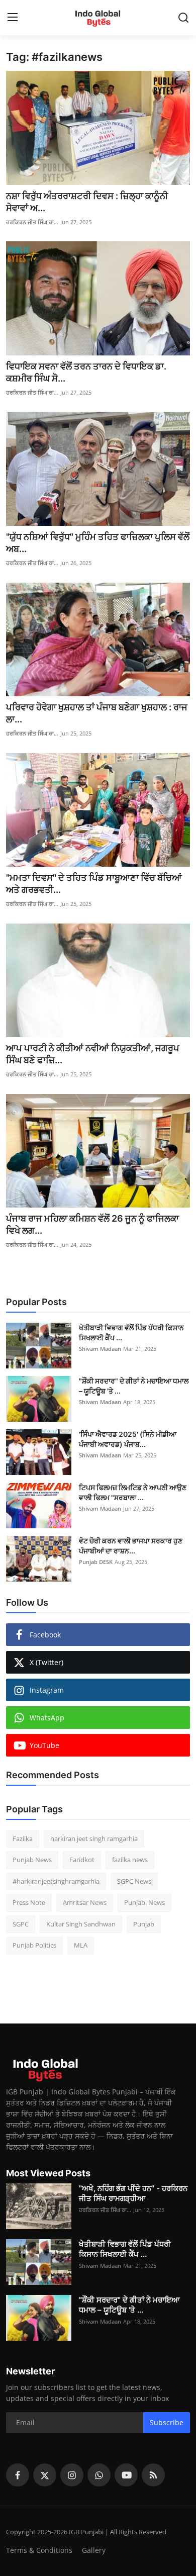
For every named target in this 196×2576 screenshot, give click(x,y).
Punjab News (32, 1860)
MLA (81, 1945)
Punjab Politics (34, 1945)
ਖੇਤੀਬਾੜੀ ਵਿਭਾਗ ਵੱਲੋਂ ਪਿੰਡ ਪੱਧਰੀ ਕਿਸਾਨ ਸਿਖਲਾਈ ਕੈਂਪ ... (131, 1332)
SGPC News (134, 1881)
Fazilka (23, 1838)
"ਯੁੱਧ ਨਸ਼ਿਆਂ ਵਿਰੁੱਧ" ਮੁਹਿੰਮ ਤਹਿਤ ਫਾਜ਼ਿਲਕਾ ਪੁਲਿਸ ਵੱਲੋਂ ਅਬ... (98, 543)
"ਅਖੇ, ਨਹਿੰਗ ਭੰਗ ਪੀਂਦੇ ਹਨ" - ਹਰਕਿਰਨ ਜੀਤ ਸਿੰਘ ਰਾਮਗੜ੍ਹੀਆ (133, 2193)
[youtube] (126, 2475)
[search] (183, 18)
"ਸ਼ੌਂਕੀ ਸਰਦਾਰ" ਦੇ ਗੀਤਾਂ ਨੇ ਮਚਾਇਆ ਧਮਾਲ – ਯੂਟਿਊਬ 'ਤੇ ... (134, 1386)
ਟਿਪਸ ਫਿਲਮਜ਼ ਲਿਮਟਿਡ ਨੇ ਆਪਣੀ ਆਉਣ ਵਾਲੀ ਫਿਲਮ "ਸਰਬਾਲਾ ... (133, 1492)
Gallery (94, 2550)
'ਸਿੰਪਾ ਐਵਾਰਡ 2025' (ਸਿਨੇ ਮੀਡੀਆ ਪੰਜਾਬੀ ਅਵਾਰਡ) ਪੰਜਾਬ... (128, 1439)
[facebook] (18, 2475)
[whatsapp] (99, 2475)
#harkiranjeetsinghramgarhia (56, 1881)
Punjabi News (144, 1902)
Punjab (144, 1924)
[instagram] (72, 2475)
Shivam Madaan (100, 1349)
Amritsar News (85, 1902)
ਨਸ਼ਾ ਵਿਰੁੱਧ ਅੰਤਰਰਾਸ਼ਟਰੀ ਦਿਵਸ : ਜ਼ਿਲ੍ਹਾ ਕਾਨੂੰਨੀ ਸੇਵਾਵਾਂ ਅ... (87, 202)
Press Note (29, 1902)
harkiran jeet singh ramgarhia (94, 1838)
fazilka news (130, 1860)
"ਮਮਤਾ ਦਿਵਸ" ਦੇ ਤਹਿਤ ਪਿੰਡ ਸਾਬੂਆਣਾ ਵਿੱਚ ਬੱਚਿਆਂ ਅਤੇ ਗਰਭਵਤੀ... (94, 884)
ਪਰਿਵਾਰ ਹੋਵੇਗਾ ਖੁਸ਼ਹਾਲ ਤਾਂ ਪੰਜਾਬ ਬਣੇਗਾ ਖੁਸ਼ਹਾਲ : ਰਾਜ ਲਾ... (97, 713)
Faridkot (82, 1860)
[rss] (153, 2475)
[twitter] (45, 2475)
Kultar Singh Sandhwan (81, 1924)
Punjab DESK (96, 1562)
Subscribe (167, 2422)
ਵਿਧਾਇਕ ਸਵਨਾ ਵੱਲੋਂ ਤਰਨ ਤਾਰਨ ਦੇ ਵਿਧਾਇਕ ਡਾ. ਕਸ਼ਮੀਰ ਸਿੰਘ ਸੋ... (86, 372)
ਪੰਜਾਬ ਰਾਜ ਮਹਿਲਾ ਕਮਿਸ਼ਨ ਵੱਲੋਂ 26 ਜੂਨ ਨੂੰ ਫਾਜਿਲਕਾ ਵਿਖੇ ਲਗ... (92, 1224)
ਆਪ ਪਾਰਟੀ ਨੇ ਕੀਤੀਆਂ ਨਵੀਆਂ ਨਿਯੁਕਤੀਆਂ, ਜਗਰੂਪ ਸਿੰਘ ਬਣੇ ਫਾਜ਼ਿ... (93, 1054)
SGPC (21, 1924)
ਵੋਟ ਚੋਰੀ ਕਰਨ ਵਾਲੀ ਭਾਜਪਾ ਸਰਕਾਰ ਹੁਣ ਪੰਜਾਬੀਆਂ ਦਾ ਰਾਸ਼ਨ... (131, 1546)
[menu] (13, 18)
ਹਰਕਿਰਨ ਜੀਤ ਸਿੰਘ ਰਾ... (32, 222)
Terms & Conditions (39, 2550)
